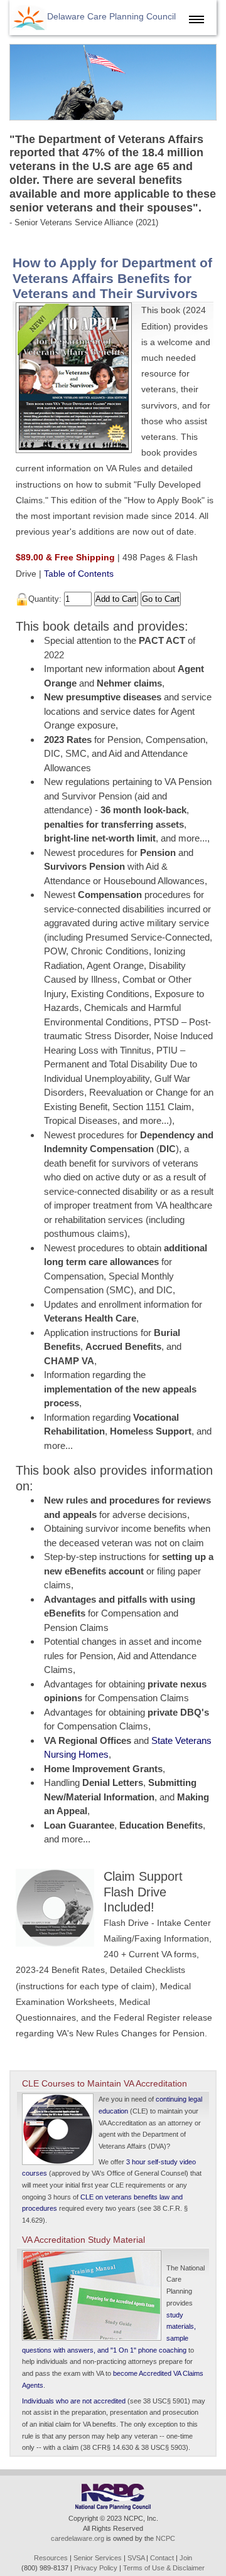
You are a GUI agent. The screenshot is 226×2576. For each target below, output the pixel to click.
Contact (162, 2558)
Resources (51, 2558)
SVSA (136, 2558)
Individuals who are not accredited (74, 2401)
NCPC (165, 2538)
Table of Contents (79, 574)
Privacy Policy (96, 2568)
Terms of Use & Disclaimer (164, 2568)
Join (186, 2558)
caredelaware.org (78, 2538)
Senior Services (98, 2558)
